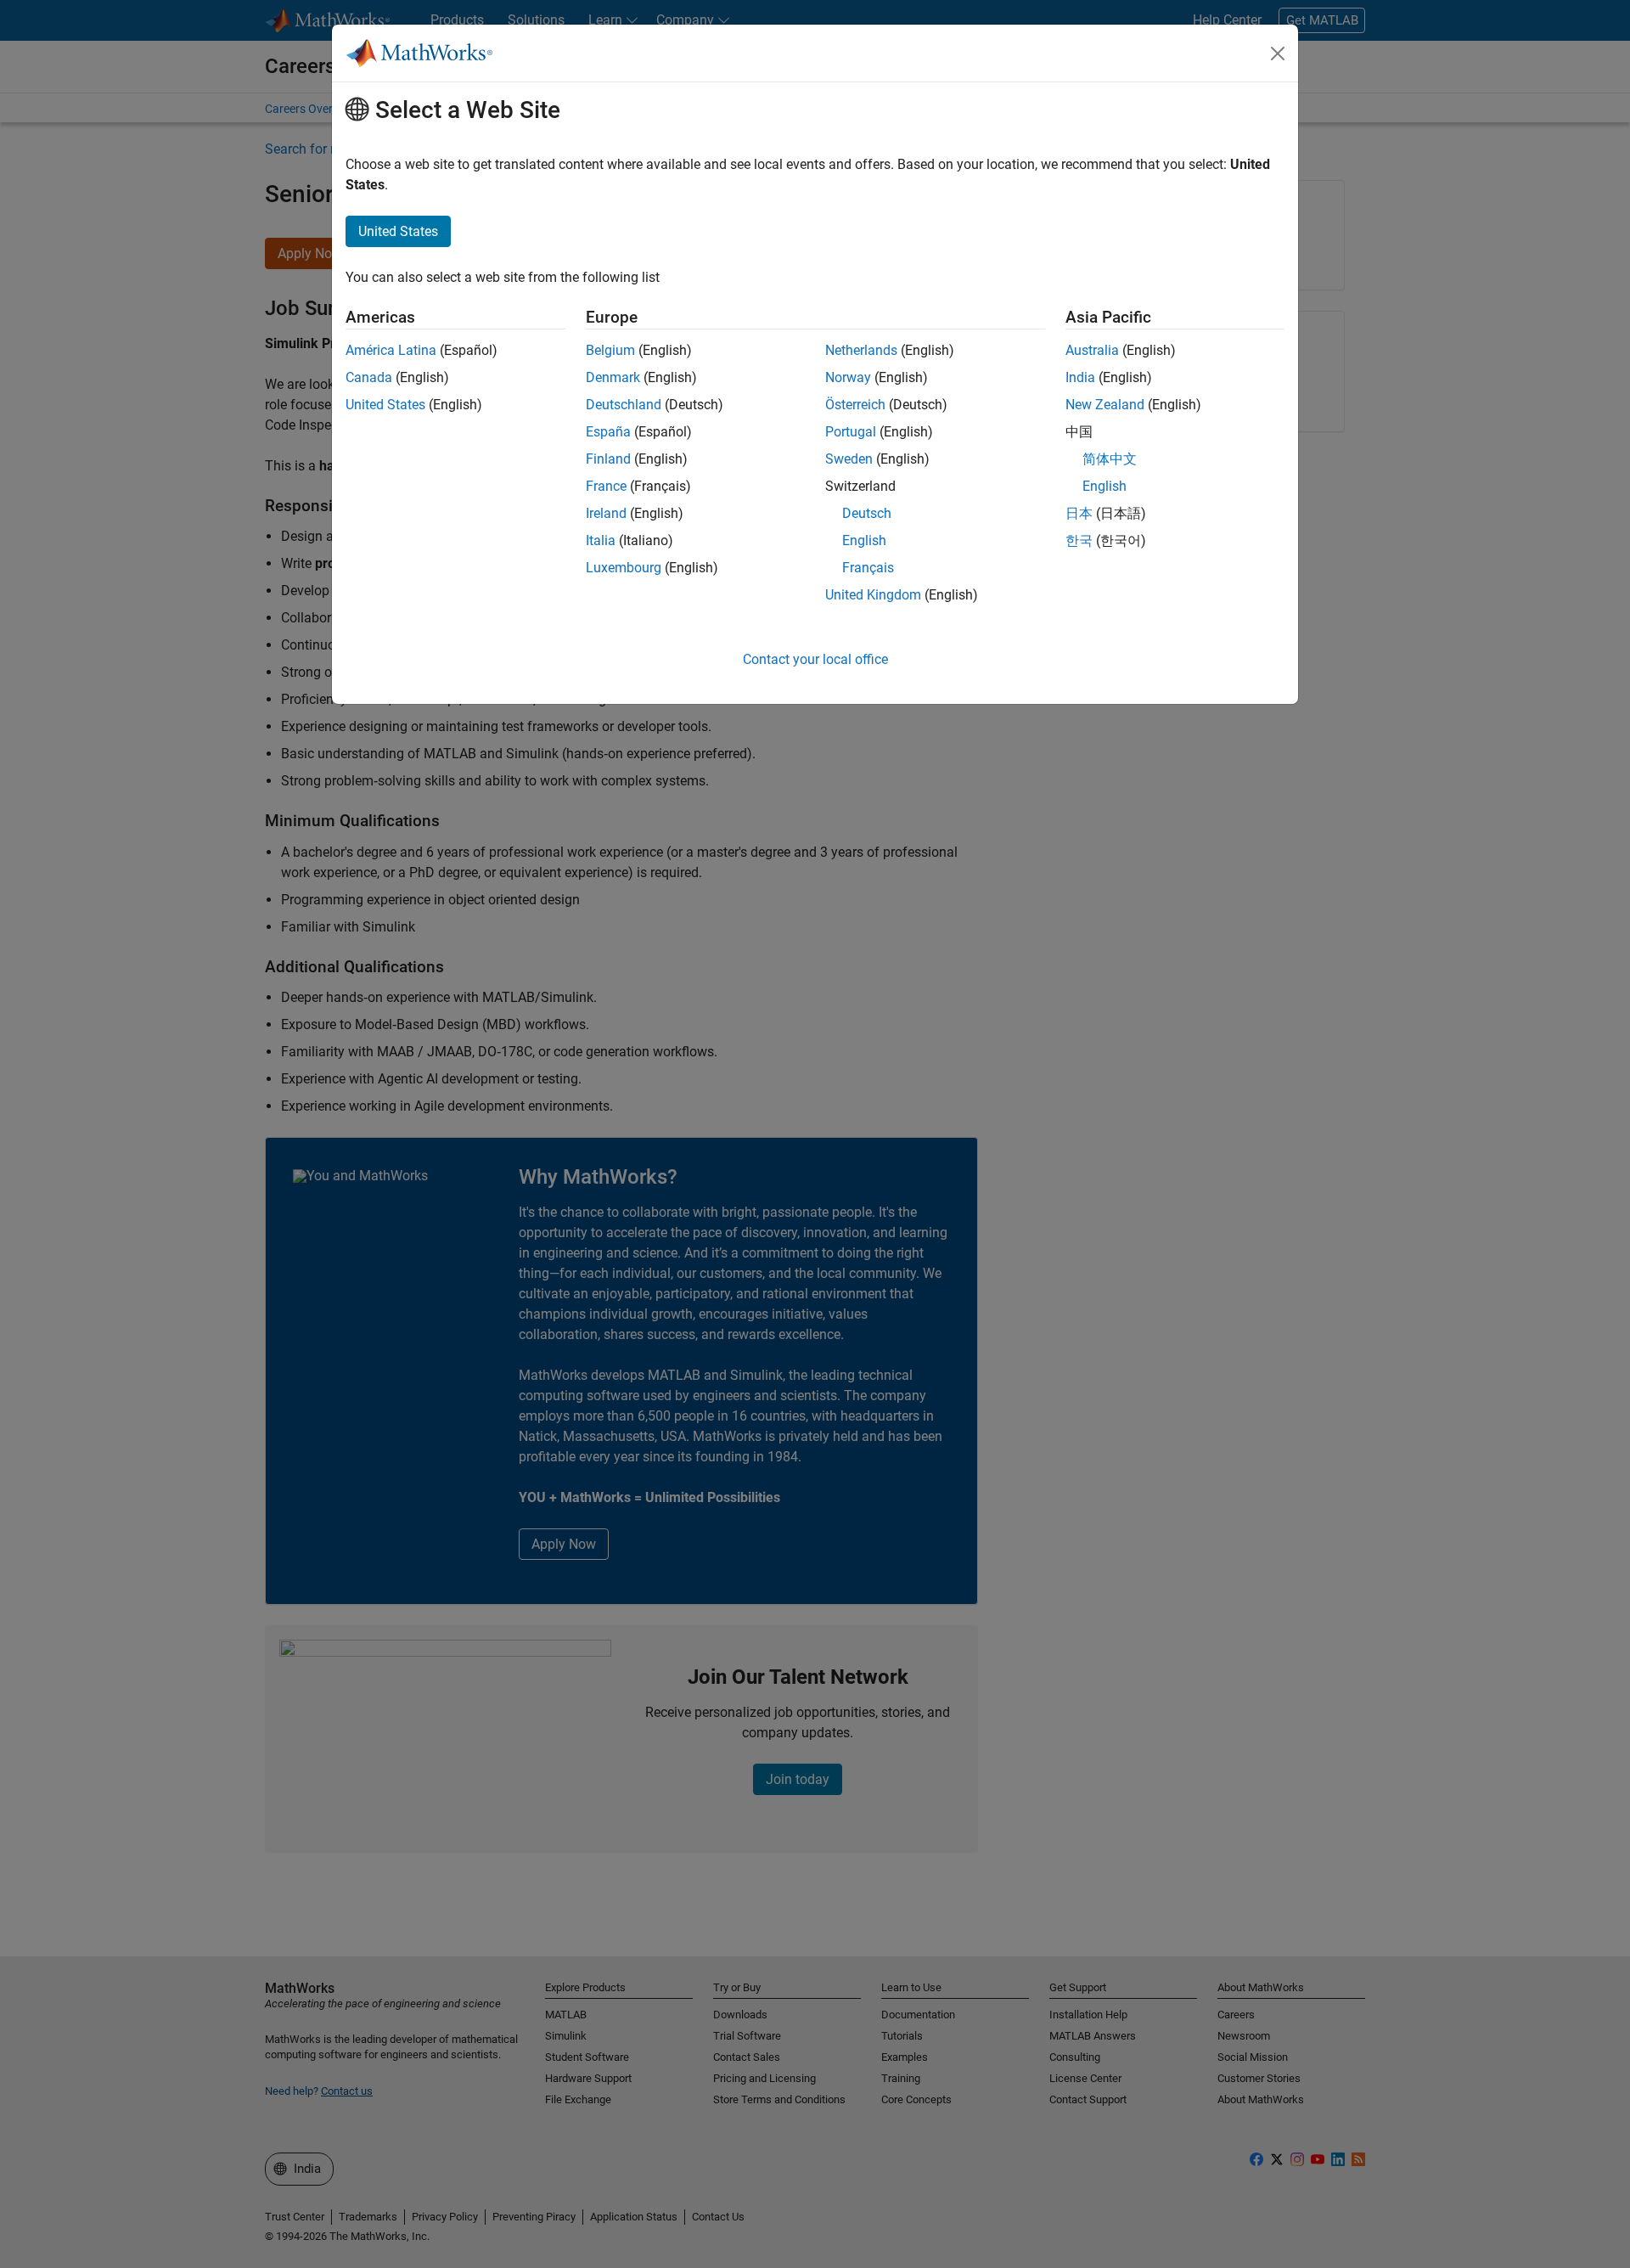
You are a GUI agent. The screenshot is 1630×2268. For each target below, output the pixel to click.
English (864, 540)
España (608, 432)
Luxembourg (624, 568)
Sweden (849, 459)
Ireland (606, 513)
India (1080, 377)
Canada (369, 377)
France (606, 486)
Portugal (851, 432)
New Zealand (1105, 405)
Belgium (610, 350)
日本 (1079, 513)
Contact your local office (815, 659)
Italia (601, 540)
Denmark (613, 377)
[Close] (1278, 53)
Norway (848, 377)
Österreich (855, 405)
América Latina (391, 350)
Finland (608, 459)
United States (385, 405)
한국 (1079, 540)
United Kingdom (873, 595)
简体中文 (1110, 459)
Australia (1092, 350)
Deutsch (867, 513)
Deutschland (624, 405)
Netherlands (861, 350)
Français (868, 568)
